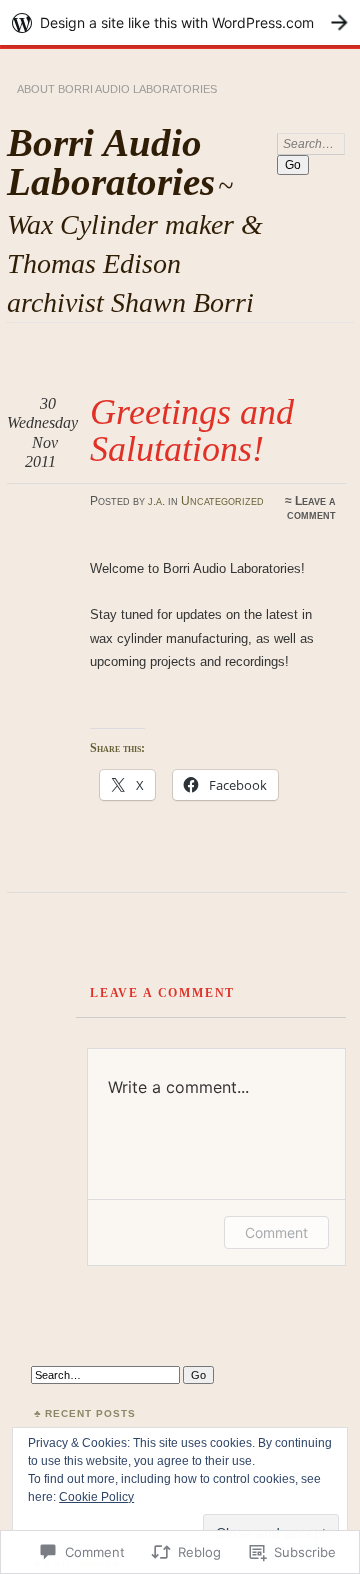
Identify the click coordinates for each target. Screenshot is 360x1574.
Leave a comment (311, 508)
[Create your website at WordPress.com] (180, 22)
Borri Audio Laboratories (111, 162)
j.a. (156, 501)
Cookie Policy (96, 1497)
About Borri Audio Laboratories (117, 89)
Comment (276, 1232)
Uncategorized (222, 501)
